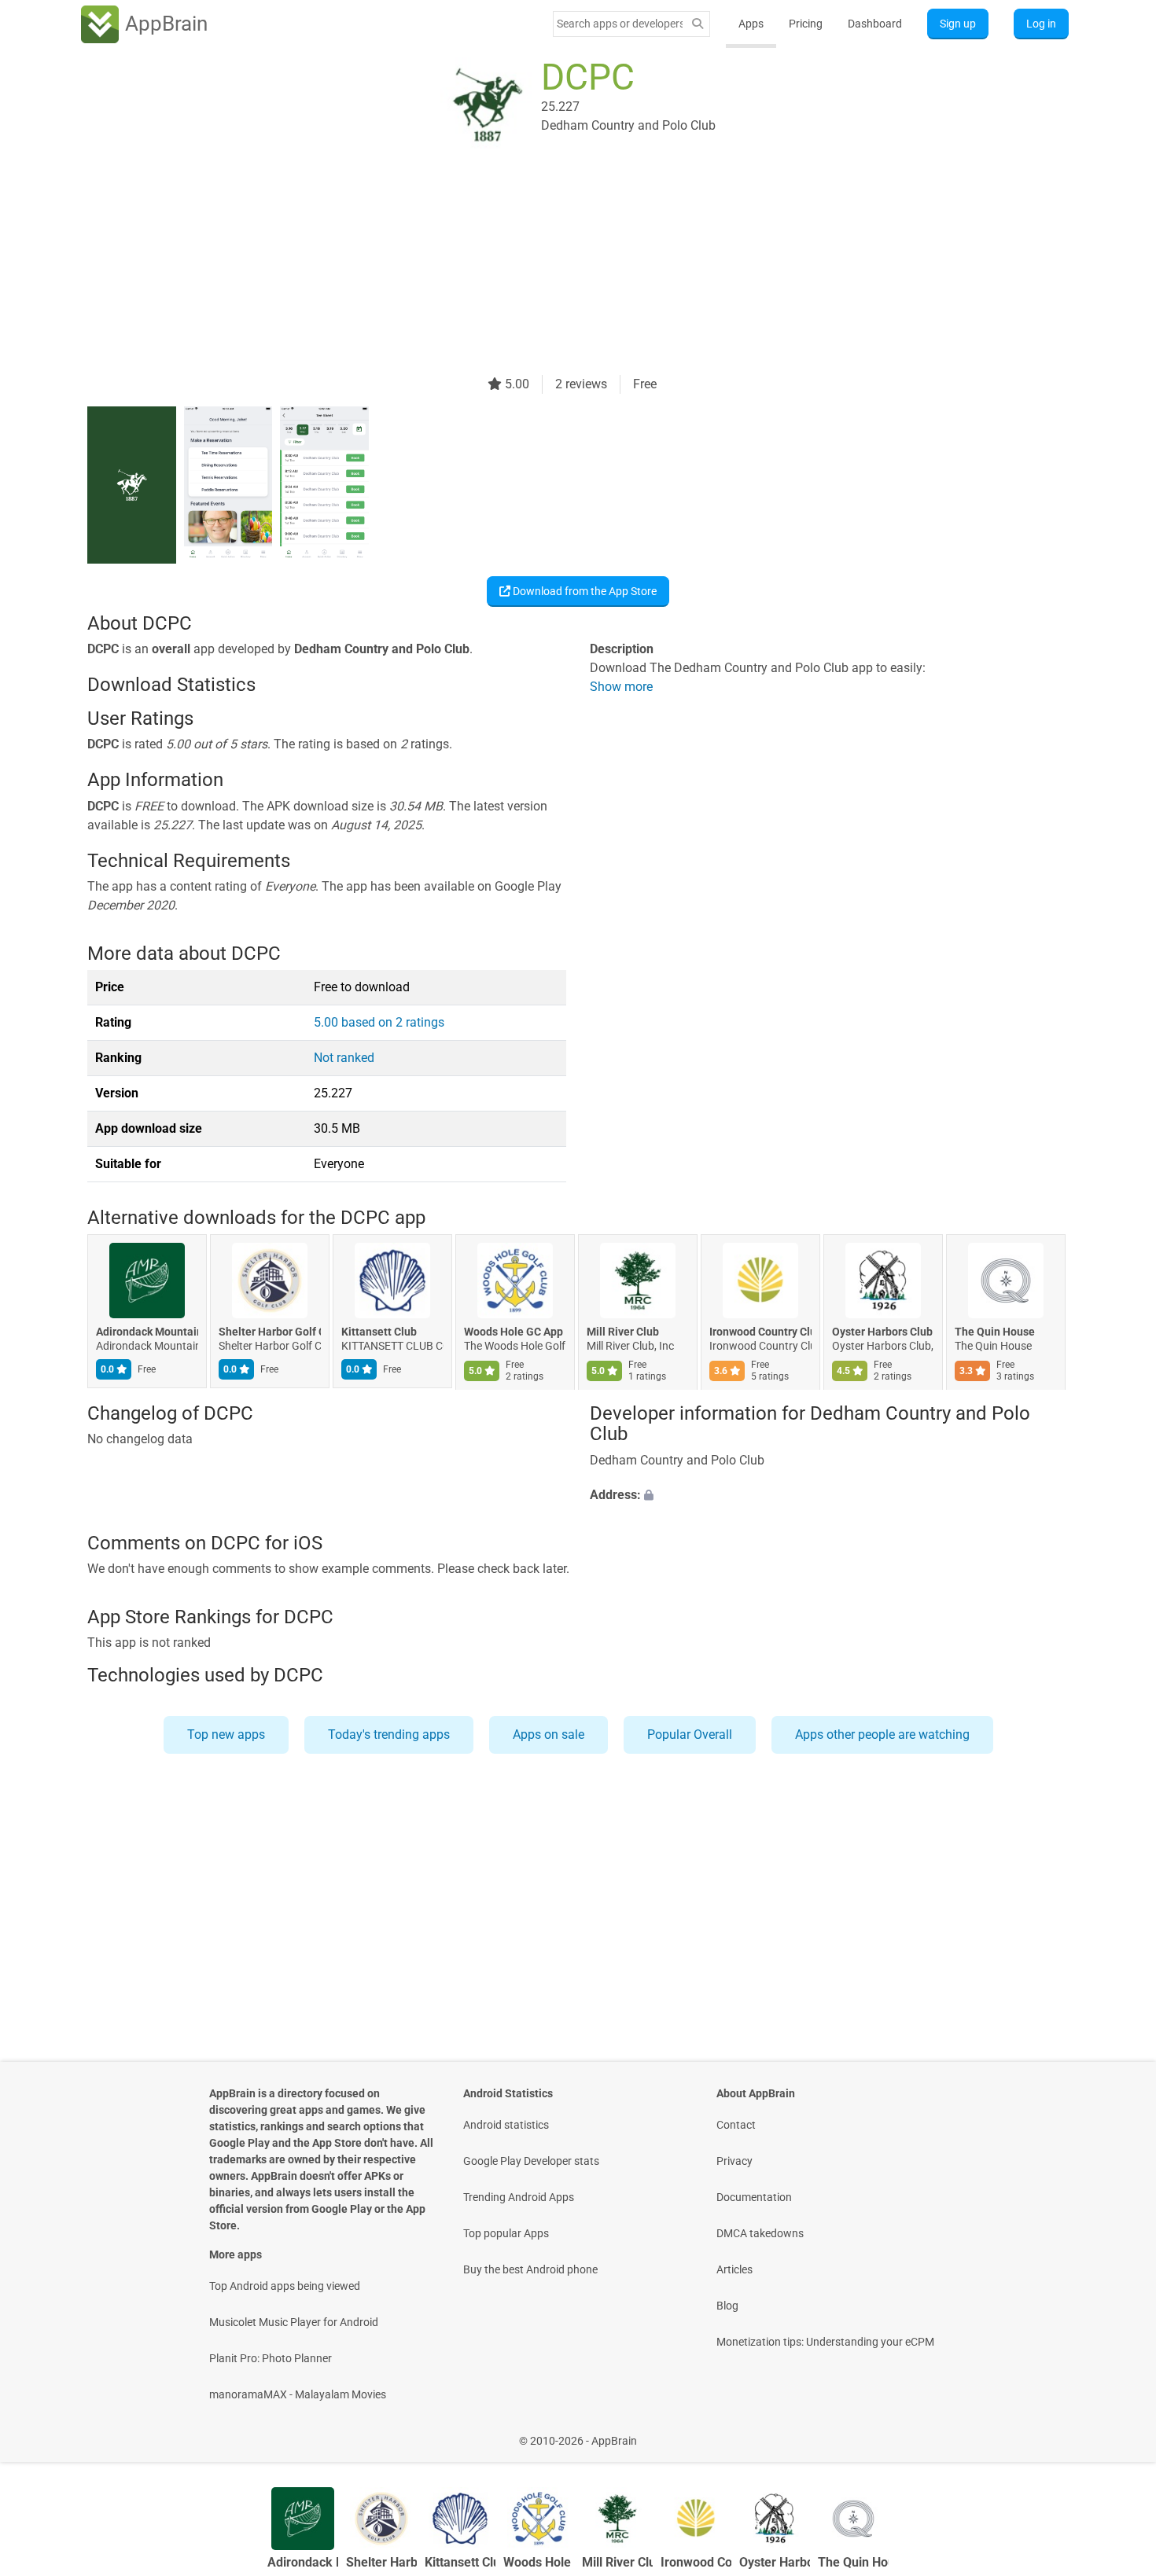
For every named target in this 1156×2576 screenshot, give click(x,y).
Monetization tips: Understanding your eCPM (825, 2342)
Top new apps (226, 1734)
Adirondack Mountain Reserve (147, 1332)
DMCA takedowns (760, 2233)
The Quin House (995, 1332)
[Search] (698, 24)
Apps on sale (549, 1734)
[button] (829, 1495)
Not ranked (344, 1058)
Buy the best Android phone (530, 2269)
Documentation (754, 2197)
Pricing (806, 24)
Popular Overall (690, 1734)
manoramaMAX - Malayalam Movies (298, 2394)
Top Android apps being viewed (285, 2286)
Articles (734, 2269)
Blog (727, 2306)
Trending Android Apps (519, 2197)
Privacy (734, 2161)
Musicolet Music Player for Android (294, 2322)
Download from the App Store (584, 591)
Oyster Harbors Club (882, 1332)
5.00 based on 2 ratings (379, 1022)
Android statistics (506, 2125)
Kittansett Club (379, 1332)
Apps (751, 24)
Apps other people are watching (882, 1734)
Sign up (958, 24)
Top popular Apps (506, 2233)
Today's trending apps (389, 1734)
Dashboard (875, 24)
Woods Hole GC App (514, 1332)
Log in (1041, 24)
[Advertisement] (559, 265)
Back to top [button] (1117, 2433)
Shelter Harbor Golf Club (270, 1332)
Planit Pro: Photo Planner (271, 2358)
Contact (736, 2125)
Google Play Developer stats (531, 2161)
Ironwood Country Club (760, 1332)
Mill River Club (623, 1332)
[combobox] (620, 24)
